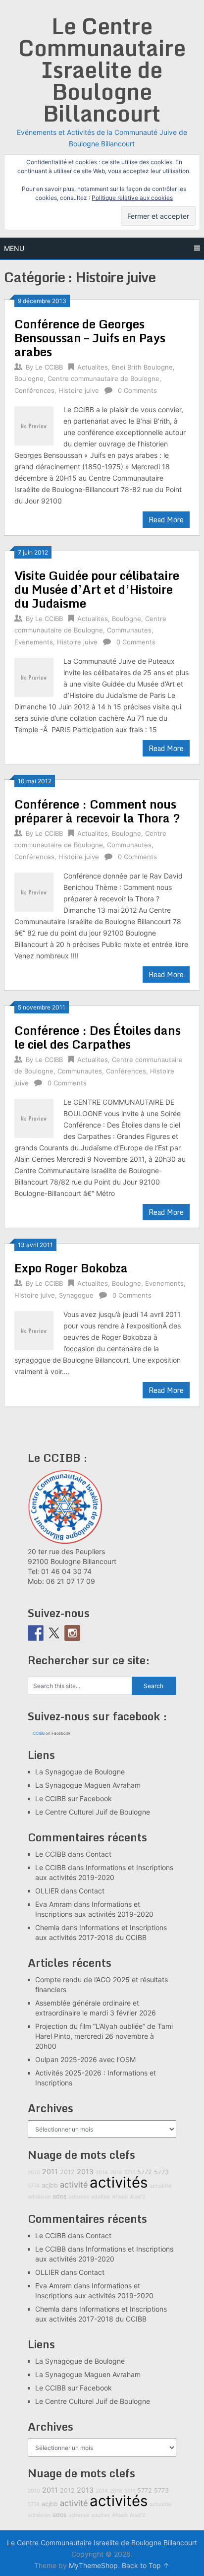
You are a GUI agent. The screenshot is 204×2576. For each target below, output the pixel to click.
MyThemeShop (93, 2565)
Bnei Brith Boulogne (142, 367)
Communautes (129, 630)
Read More (166, 520)
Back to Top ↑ (146, 2565)
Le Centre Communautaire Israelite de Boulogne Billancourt (102, 69)
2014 (102, 2172)
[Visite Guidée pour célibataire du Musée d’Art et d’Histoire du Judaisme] (34, 676)
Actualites (93, 367)
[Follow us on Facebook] (36, 1633)
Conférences (34, 390)
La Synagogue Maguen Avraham (88, 1785)
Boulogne (29, 378)
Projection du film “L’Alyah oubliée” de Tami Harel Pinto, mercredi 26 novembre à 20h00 (104, 2036)
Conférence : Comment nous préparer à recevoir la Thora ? (97, 811)
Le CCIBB (49, 367)
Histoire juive (79, 390)
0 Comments (137, 390)
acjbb (50, 2185)
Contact (99, 1854)
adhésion (39, 2197)
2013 (85, 2171)
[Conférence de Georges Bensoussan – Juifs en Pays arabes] (34, 424)
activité (74, 2185)
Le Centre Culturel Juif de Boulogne (93, 1812)
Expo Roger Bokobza (71, 1268)
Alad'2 (137, 2197)
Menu (14, 248)
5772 (145, 2172)
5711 (130, 2172)
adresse (79, 2197)
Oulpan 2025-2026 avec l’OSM (85, 2059)
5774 (34, 2186)
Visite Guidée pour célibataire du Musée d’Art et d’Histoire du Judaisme (97, 589)
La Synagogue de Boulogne (80, 1772)
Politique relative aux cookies (132, 198)
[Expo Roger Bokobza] (34, 1329)
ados (60, 2196)
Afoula (120, 2197)
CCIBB (39, 1733)
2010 (34, 2172)
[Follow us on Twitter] (54, 1633)
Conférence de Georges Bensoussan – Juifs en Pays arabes (90, 338)
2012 (67, 2172)
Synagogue (76, 1295)
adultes (101, 2197)
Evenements (34, 642)
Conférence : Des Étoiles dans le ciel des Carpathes (98, 1037)
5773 (161, 2172)
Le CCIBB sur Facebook (74, 1798)
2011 (50, 2171)
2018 (116, 2172)
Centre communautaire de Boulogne (103, 378)
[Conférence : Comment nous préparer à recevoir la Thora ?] (34, 891)
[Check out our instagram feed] (72, 1633)
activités (119, 2182)
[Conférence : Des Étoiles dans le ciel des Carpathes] (34, 1117)
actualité (160, 2186)
